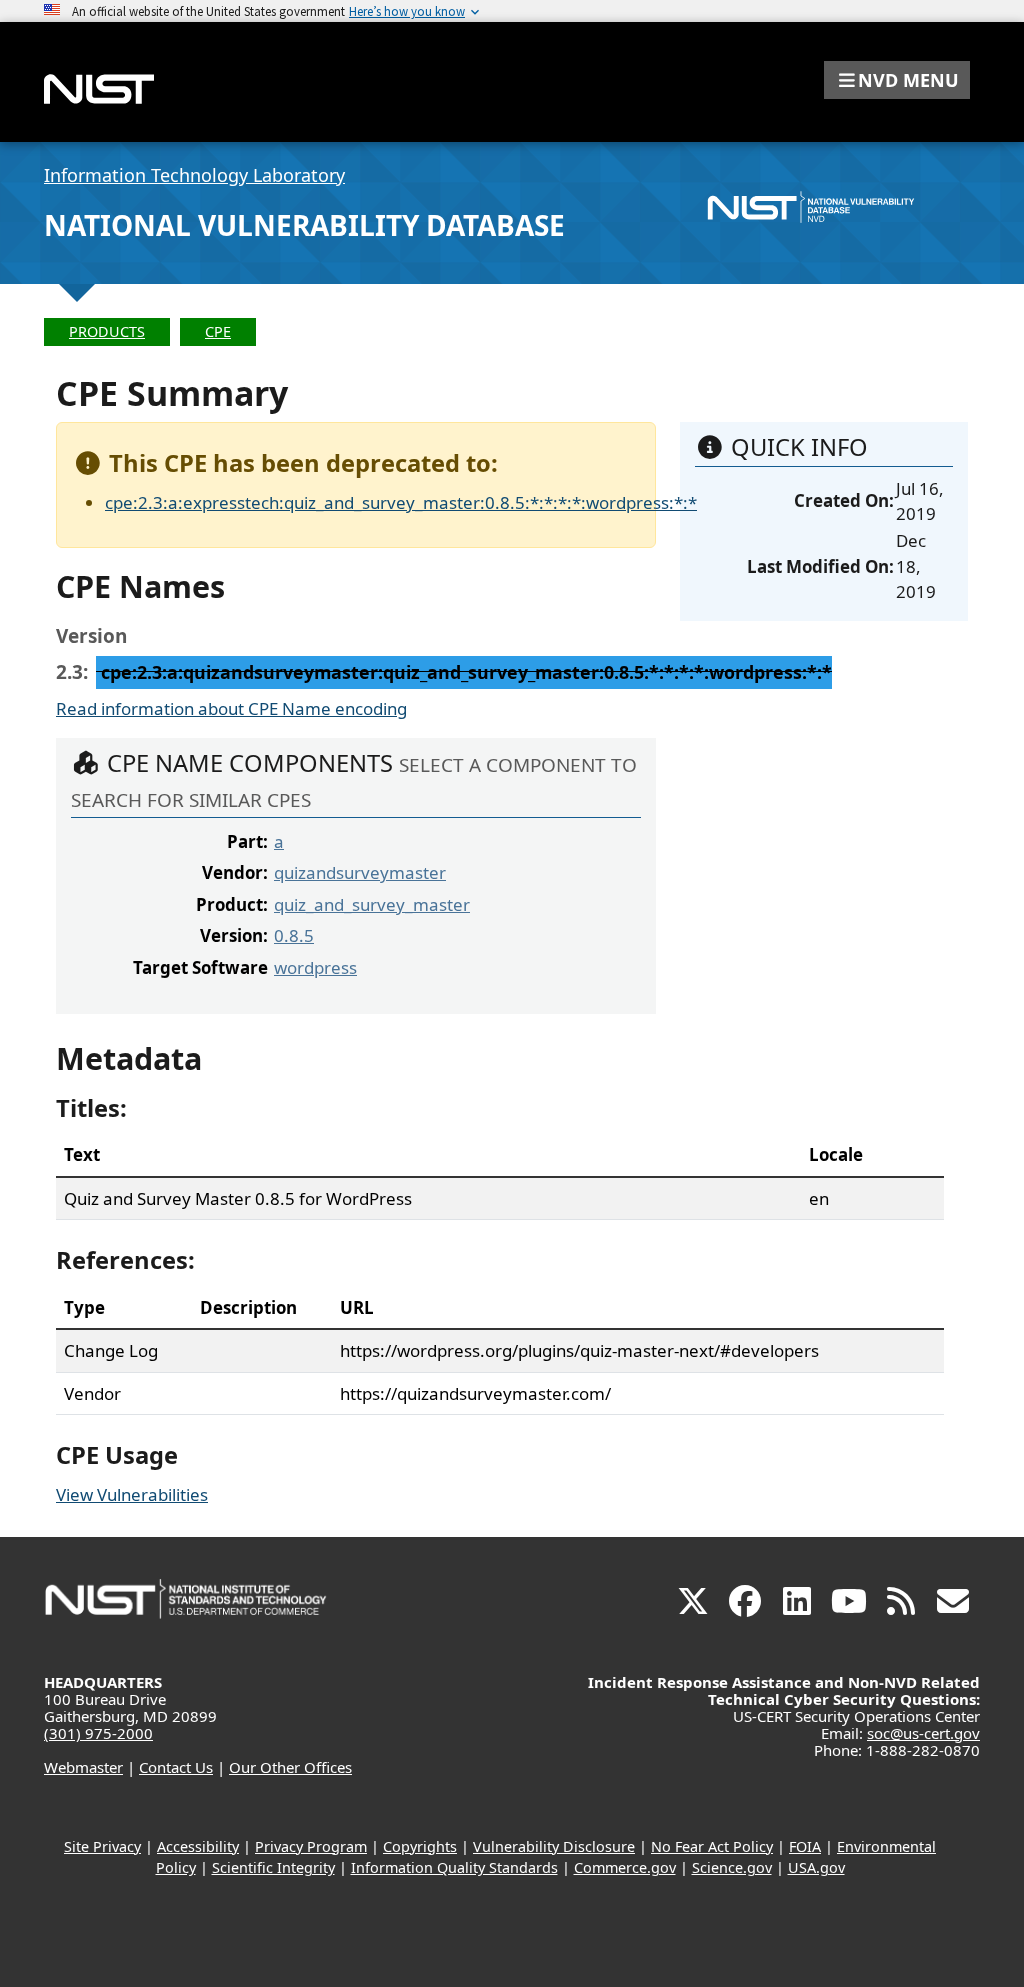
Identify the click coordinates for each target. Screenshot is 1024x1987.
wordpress (315, 967)
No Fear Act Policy (712, 1846)
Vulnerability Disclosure (554, 1846)
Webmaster (83, 1767)
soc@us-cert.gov (923, 1733)
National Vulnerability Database (304, 225)
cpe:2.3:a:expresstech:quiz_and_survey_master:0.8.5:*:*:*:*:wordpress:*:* (401, 502)
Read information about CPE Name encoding (231, 708)
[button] (897, 80)
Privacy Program (311, 1846)
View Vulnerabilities (132, 1494)
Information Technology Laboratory (194, 175)
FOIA (805, 1846)
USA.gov (816, 1867)
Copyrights (420, 1846)
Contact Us (176, 1767)
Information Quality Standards (454, 1867)
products (107, 331)
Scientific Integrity (273, 1867)
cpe (218, 331)
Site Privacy (102, 1846)
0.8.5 (294, 935)
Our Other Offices (290, 1767)
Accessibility (198, 1846)
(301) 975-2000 (98, 1733)
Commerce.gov (625, 1867)
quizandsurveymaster (360, 872)
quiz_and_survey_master (372, 904)
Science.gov (732, 1867)
